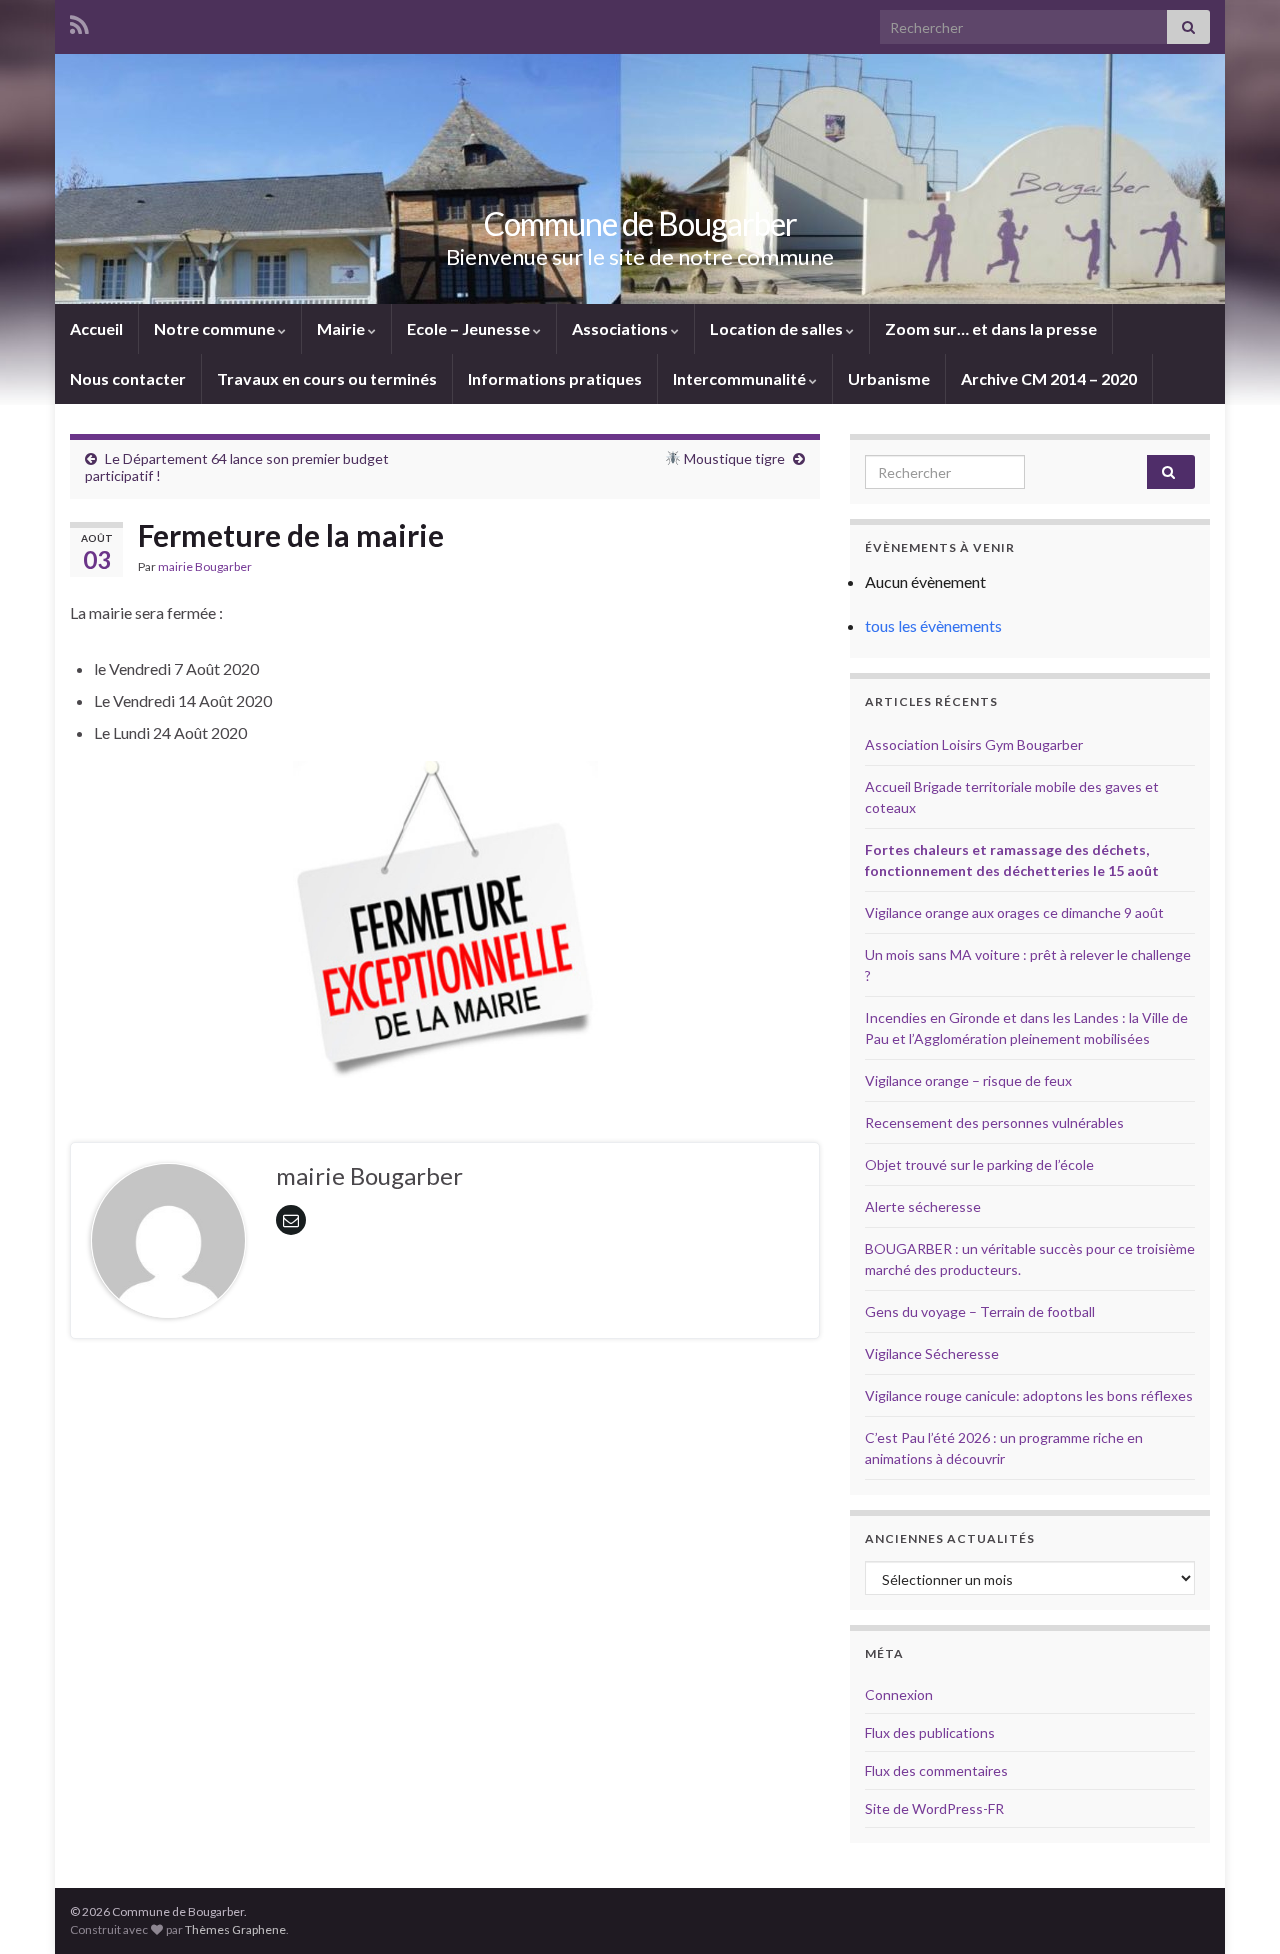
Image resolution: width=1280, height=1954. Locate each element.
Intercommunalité (741, 378)
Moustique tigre (733, 458)
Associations (621, 328)
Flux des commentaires (936, 1770)
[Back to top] (1235, 1909)
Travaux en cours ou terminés (327, 378)
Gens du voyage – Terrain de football (980, 1311)
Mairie (342, 328)
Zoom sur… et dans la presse (991, 328)
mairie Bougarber (205, 566)
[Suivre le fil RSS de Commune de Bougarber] (79, 21)
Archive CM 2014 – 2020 (1049, 378)
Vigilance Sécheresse (932, 1353)
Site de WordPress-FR (934, 1808)
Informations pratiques (555, 378)
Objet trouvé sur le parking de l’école (979, 1164)
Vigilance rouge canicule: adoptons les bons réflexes (1029, 1395)
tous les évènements (933, 625)
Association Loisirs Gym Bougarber (974, 744)
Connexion (899, 1694)
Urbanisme (889, 378)
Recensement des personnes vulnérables (994, 1122)
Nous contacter (128, 378)
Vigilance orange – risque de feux (968, 1080)
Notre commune (216, 328)
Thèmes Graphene (235, 1929)
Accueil (96, 328)
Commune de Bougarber (640, 223)
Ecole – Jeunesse (470, 328)
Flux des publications (930, 1732)
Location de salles (778, 328)
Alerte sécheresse (923, 1206)
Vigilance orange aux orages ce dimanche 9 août (1014, 912)
